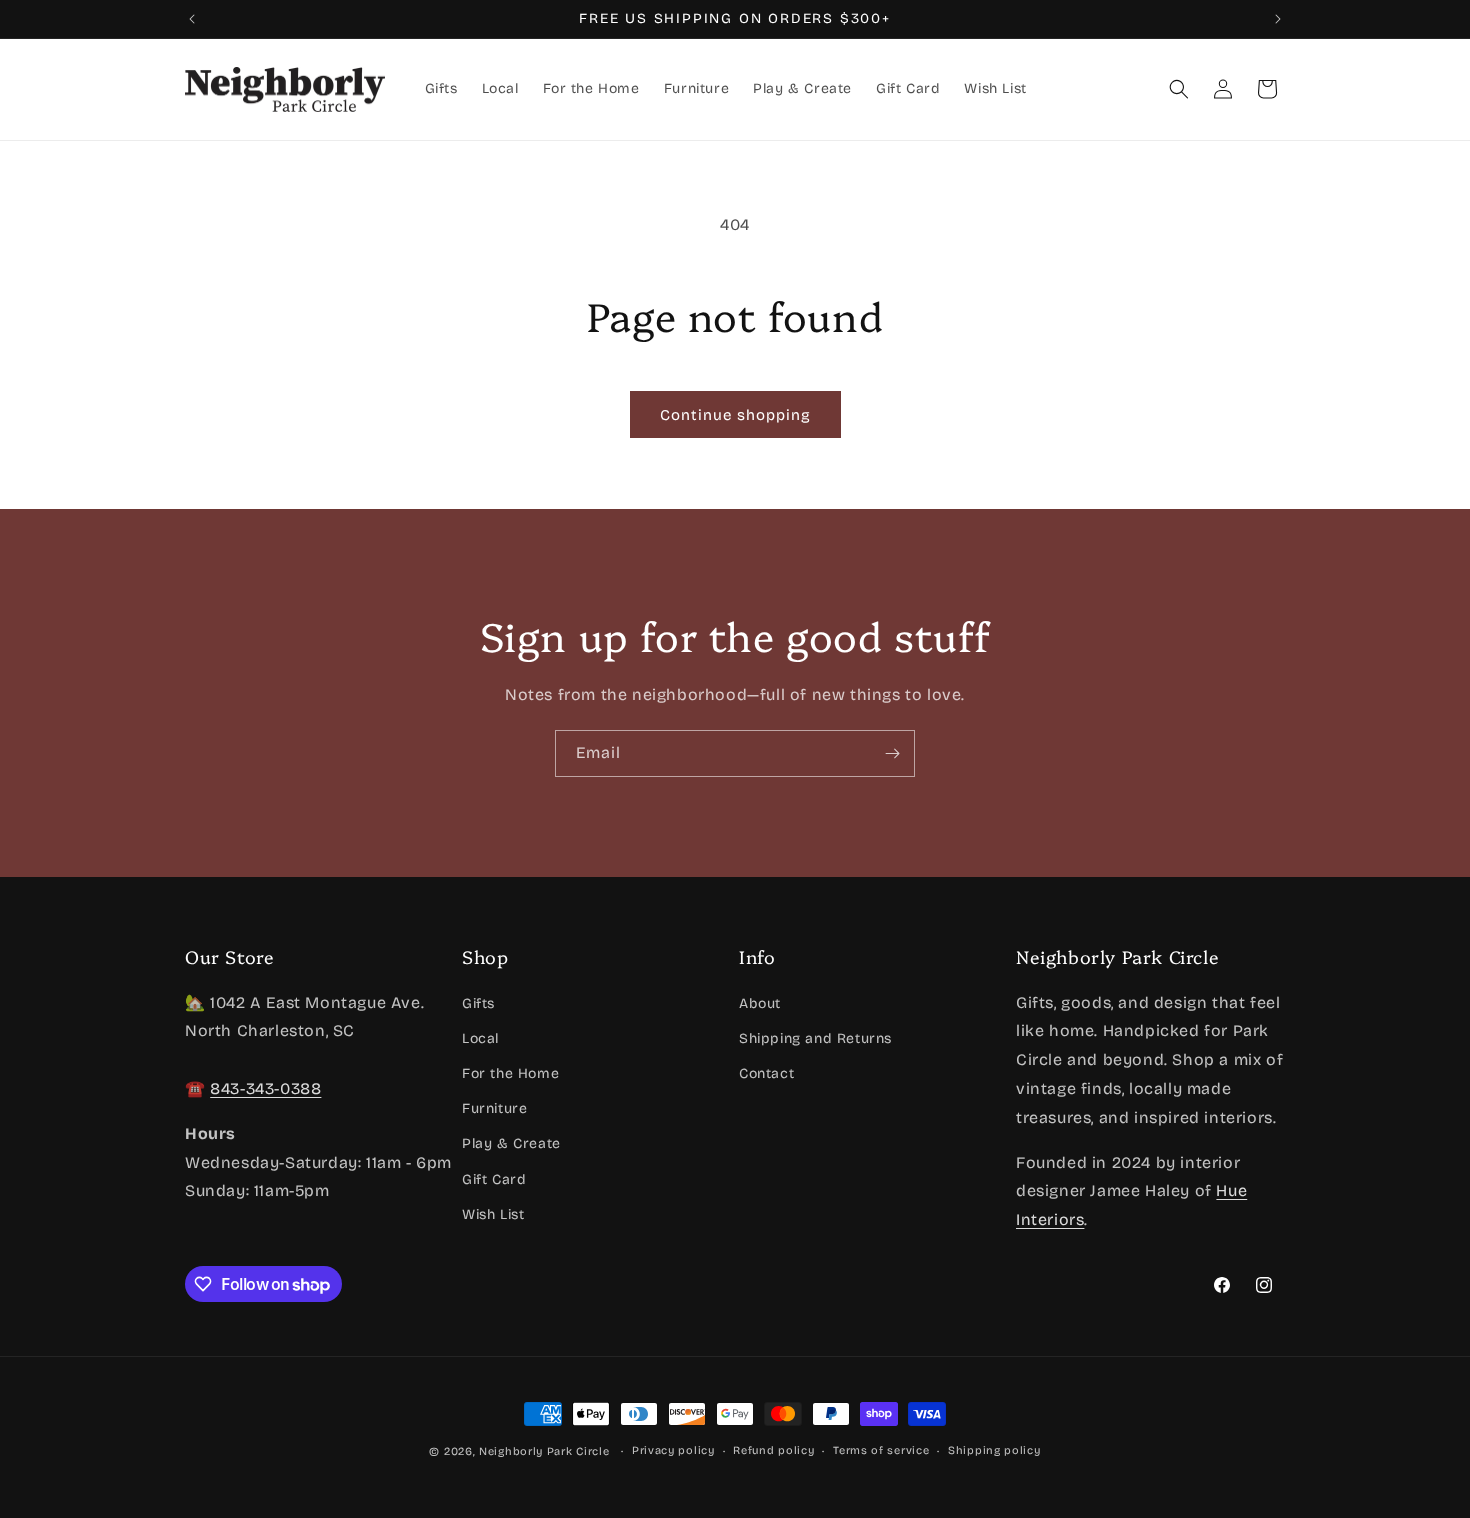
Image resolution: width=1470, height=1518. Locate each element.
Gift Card (494, 1178)
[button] (1179, 89)
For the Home (510, 1072)
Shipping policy (994, 1450)
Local (480, 1037)
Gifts (478, 1002)
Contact (766, 1072)
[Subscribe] (892, 753)
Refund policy (773, 1450)
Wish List (493, 1213)
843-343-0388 (265, 1087)
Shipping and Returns (815, 1037)
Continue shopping (735, 415)
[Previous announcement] (192, 19)
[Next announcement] (1278, 19)
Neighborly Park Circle (544, 1451)
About (760, 1002)
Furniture (494, 1108)
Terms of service (881, 1450)
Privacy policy (673, 1450)
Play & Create (511, 1143)
